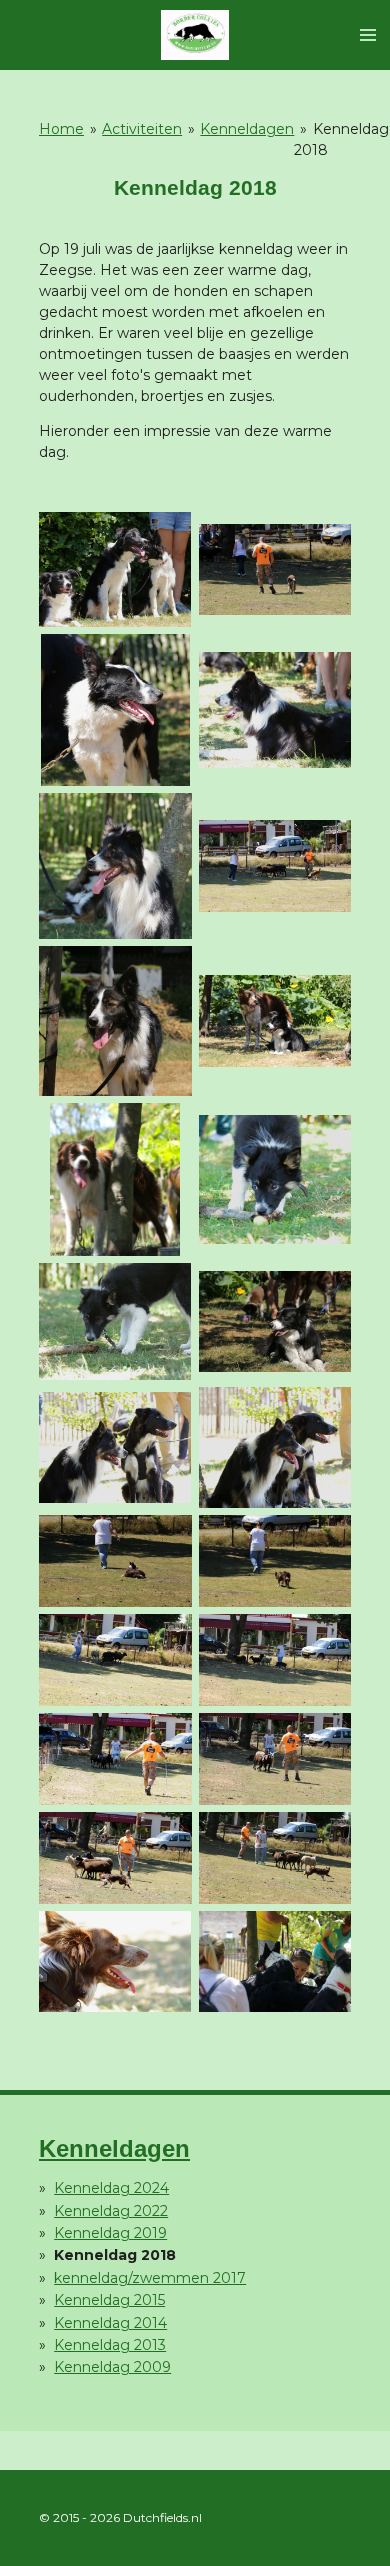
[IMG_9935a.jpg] (116, 1448)
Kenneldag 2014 (110, 2323)
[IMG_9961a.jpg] (275, 1561)
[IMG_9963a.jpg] (275, 1660)
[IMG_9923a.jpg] (275, 1180)
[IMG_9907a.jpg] (116, 710)
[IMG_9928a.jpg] (116, 1321)
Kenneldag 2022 (111, 2211)
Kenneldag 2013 (110, 2345)
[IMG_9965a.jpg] (275, 1758)
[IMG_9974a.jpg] (275, 1961)
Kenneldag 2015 (109, 2300)
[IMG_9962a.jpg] (116, 1660)
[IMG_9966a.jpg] (116, 1857)
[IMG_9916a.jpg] (275, 1021)
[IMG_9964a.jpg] (116, 1758)
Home (61, 129)
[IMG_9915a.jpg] (116, 1021)
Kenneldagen (247, 129)
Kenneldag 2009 (112, 2367)
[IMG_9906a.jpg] (275, 570)
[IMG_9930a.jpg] (275, 1321)
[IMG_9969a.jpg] (116, 1961)
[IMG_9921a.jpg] (116, 1180)
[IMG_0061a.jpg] (116, 570)
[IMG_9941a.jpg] (275, 1448)
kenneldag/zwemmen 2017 (150, 2278)
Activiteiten (142, 129)
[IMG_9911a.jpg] (275, 866)
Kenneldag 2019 (110, 2233)
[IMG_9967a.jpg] (275, 1857)
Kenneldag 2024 (111, 2188)
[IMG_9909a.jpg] (275, 710)
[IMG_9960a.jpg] (116, 1561)
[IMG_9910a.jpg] (116, 866)
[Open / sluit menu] (368, 35)
